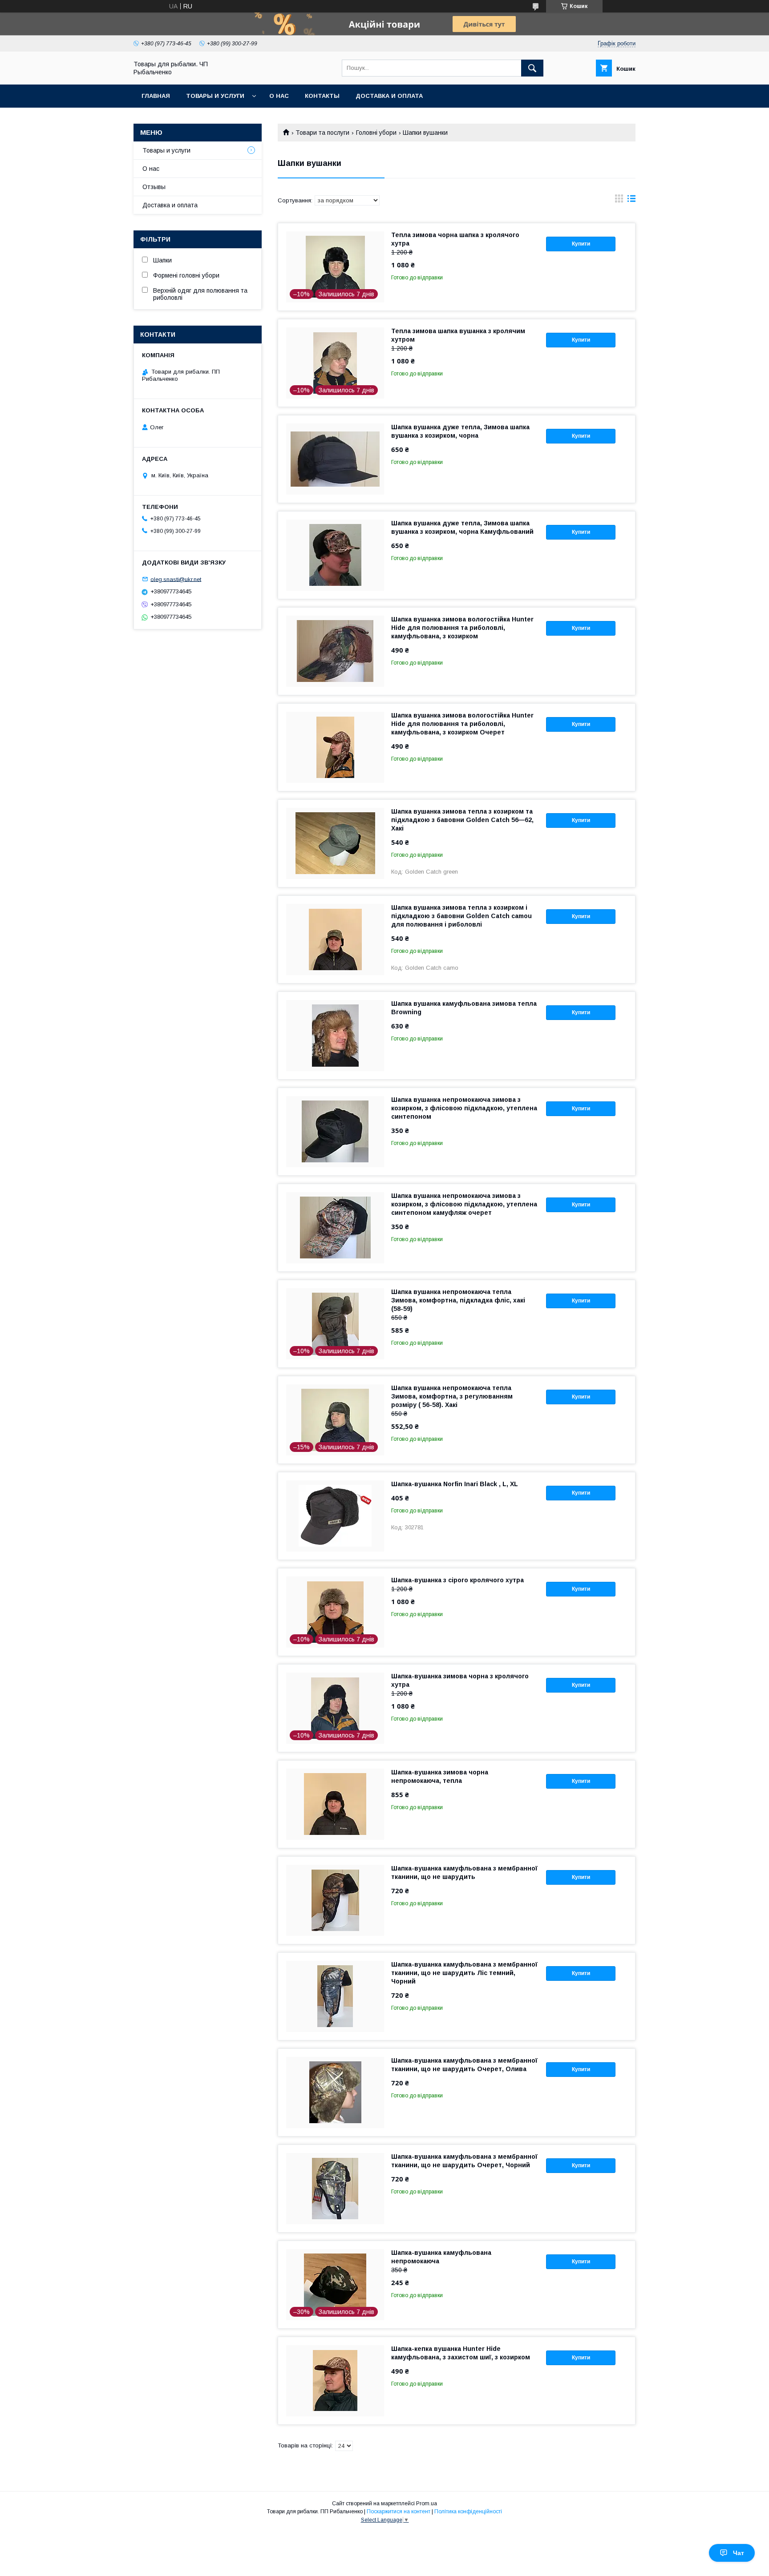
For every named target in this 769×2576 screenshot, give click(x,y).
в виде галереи (619, 201)
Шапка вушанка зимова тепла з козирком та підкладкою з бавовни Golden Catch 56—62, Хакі (462, 820)
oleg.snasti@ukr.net (176, 579)
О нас (279, 96)
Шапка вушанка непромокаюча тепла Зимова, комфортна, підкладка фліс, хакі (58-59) (458, 1300)
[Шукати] (532, 68)
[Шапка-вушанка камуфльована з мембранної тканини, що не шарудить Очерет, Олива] (335, 2092)
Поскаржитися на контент (399, 2511)
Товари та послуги (322, 133)
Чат (739, 2553)
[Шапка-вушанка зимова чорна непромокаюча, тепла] (335, 1804)
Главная (156, 96)
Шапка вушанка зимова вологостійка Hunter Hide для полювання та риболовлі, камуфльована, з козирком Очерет (462, 724)
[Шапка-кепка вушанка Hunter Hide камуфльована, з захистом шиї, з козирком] (335, 2381)
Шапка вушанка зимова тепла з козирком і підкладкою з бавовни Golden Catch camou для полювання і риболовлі (461, 916)
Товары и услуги (215, 96)
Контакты (322, 96)
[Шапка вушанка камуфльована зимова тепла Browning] (335, 1036)
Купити (581, 244)
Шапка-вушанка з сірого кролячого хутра (457, 1580)
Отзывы (154, 187)
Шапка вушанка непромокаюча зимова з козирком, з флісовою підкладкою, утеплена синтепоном (464, 1108)
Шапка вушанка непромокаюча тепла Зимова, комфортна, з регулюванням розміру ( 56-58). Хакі (452, 1396)
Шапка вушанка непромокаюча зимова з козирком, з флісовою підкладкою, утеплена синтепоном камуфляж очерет (464, 1204)
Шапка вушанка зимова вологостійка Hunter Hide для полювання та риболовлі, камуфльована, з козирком (462, 628)
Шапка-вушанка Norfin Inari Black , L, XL (455, 1484)
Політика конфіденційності (468, 2511)
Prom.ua (427, 2503)
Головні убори (376, 133)
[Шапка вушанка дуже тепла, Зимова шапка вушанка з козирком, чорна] (335, 459)
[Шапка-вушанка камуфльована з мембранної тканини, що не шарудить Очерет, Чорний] (335, 2189)
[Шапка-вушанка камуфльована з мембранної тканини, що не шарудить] (335, 1900)
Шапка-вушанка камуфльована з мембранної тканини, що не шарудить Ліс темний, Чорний (464, 1973)
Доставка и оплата (389, 96)
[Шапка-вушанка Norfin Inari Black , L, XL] (335, 1516)
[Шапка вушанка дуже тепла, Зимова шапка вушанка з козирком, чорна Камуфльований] (335, 555)
